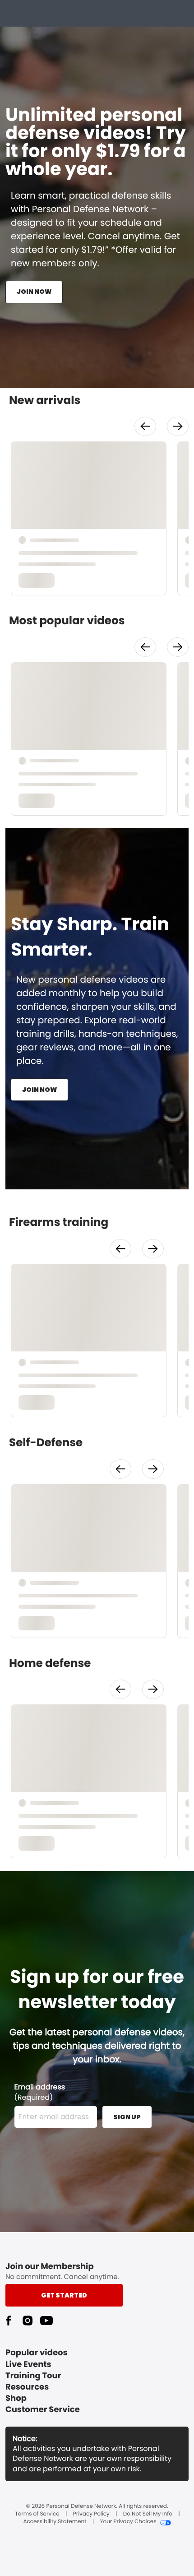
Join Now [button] (34, 292)
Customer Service (43, 2410)
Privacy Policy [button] (91, 2514)
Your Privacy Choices (128, 2522)
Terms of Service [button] (37, 2514)
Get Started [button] (64, 2295)
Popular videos (37, 2353)
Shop (16, 2398)
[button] (145, 426)
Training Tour (33, 2376)
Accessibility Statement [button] (55, 2522)
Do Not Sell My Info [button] (148, 2514)
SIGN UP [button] (127, 2117)
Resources (27, 2387)
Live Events (28, 2365)
